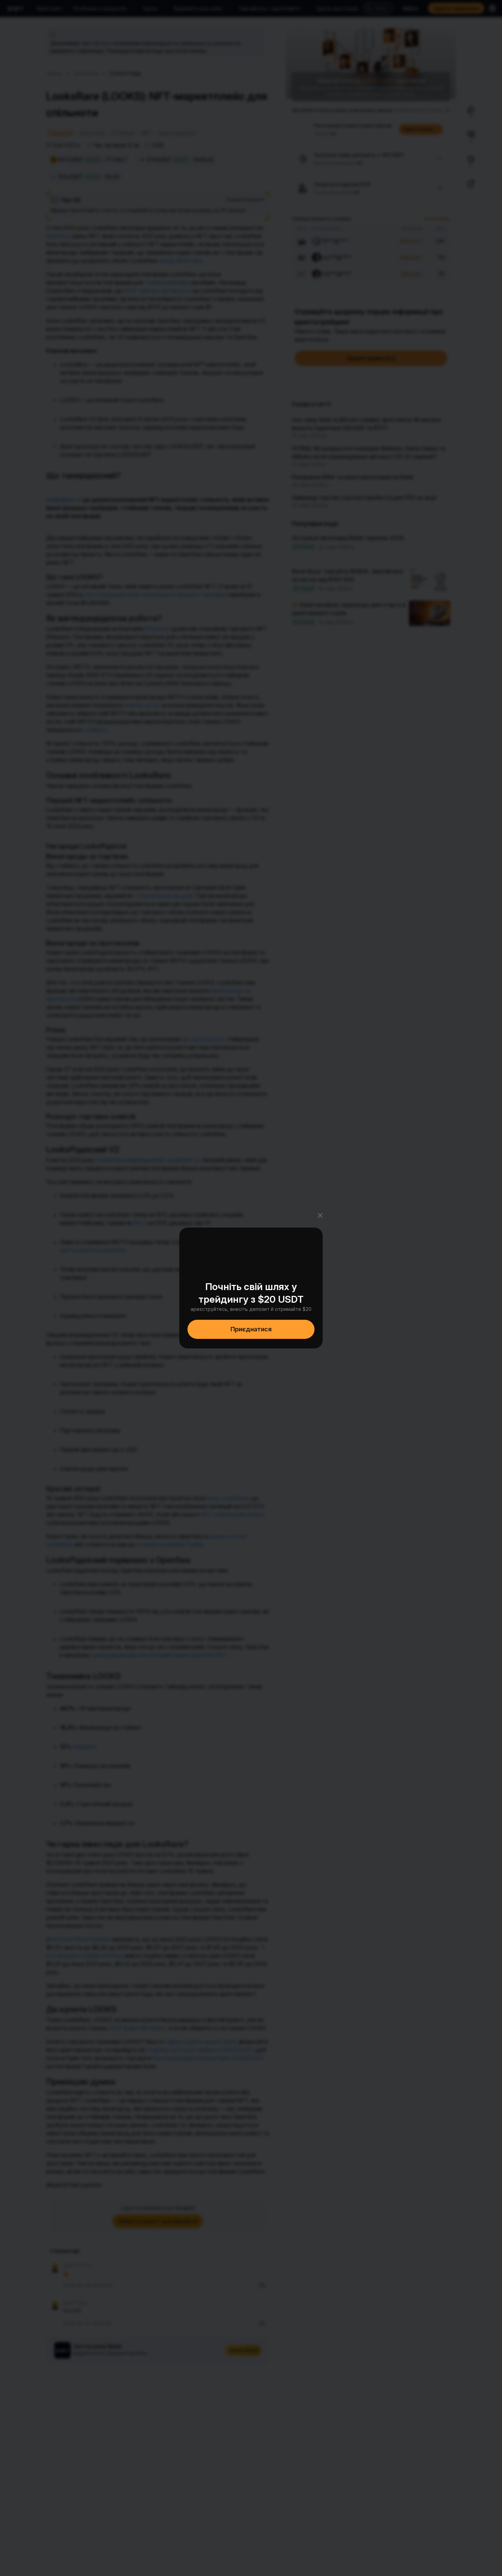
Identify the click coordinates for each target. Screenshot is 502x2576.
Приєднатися (251, 1329)
